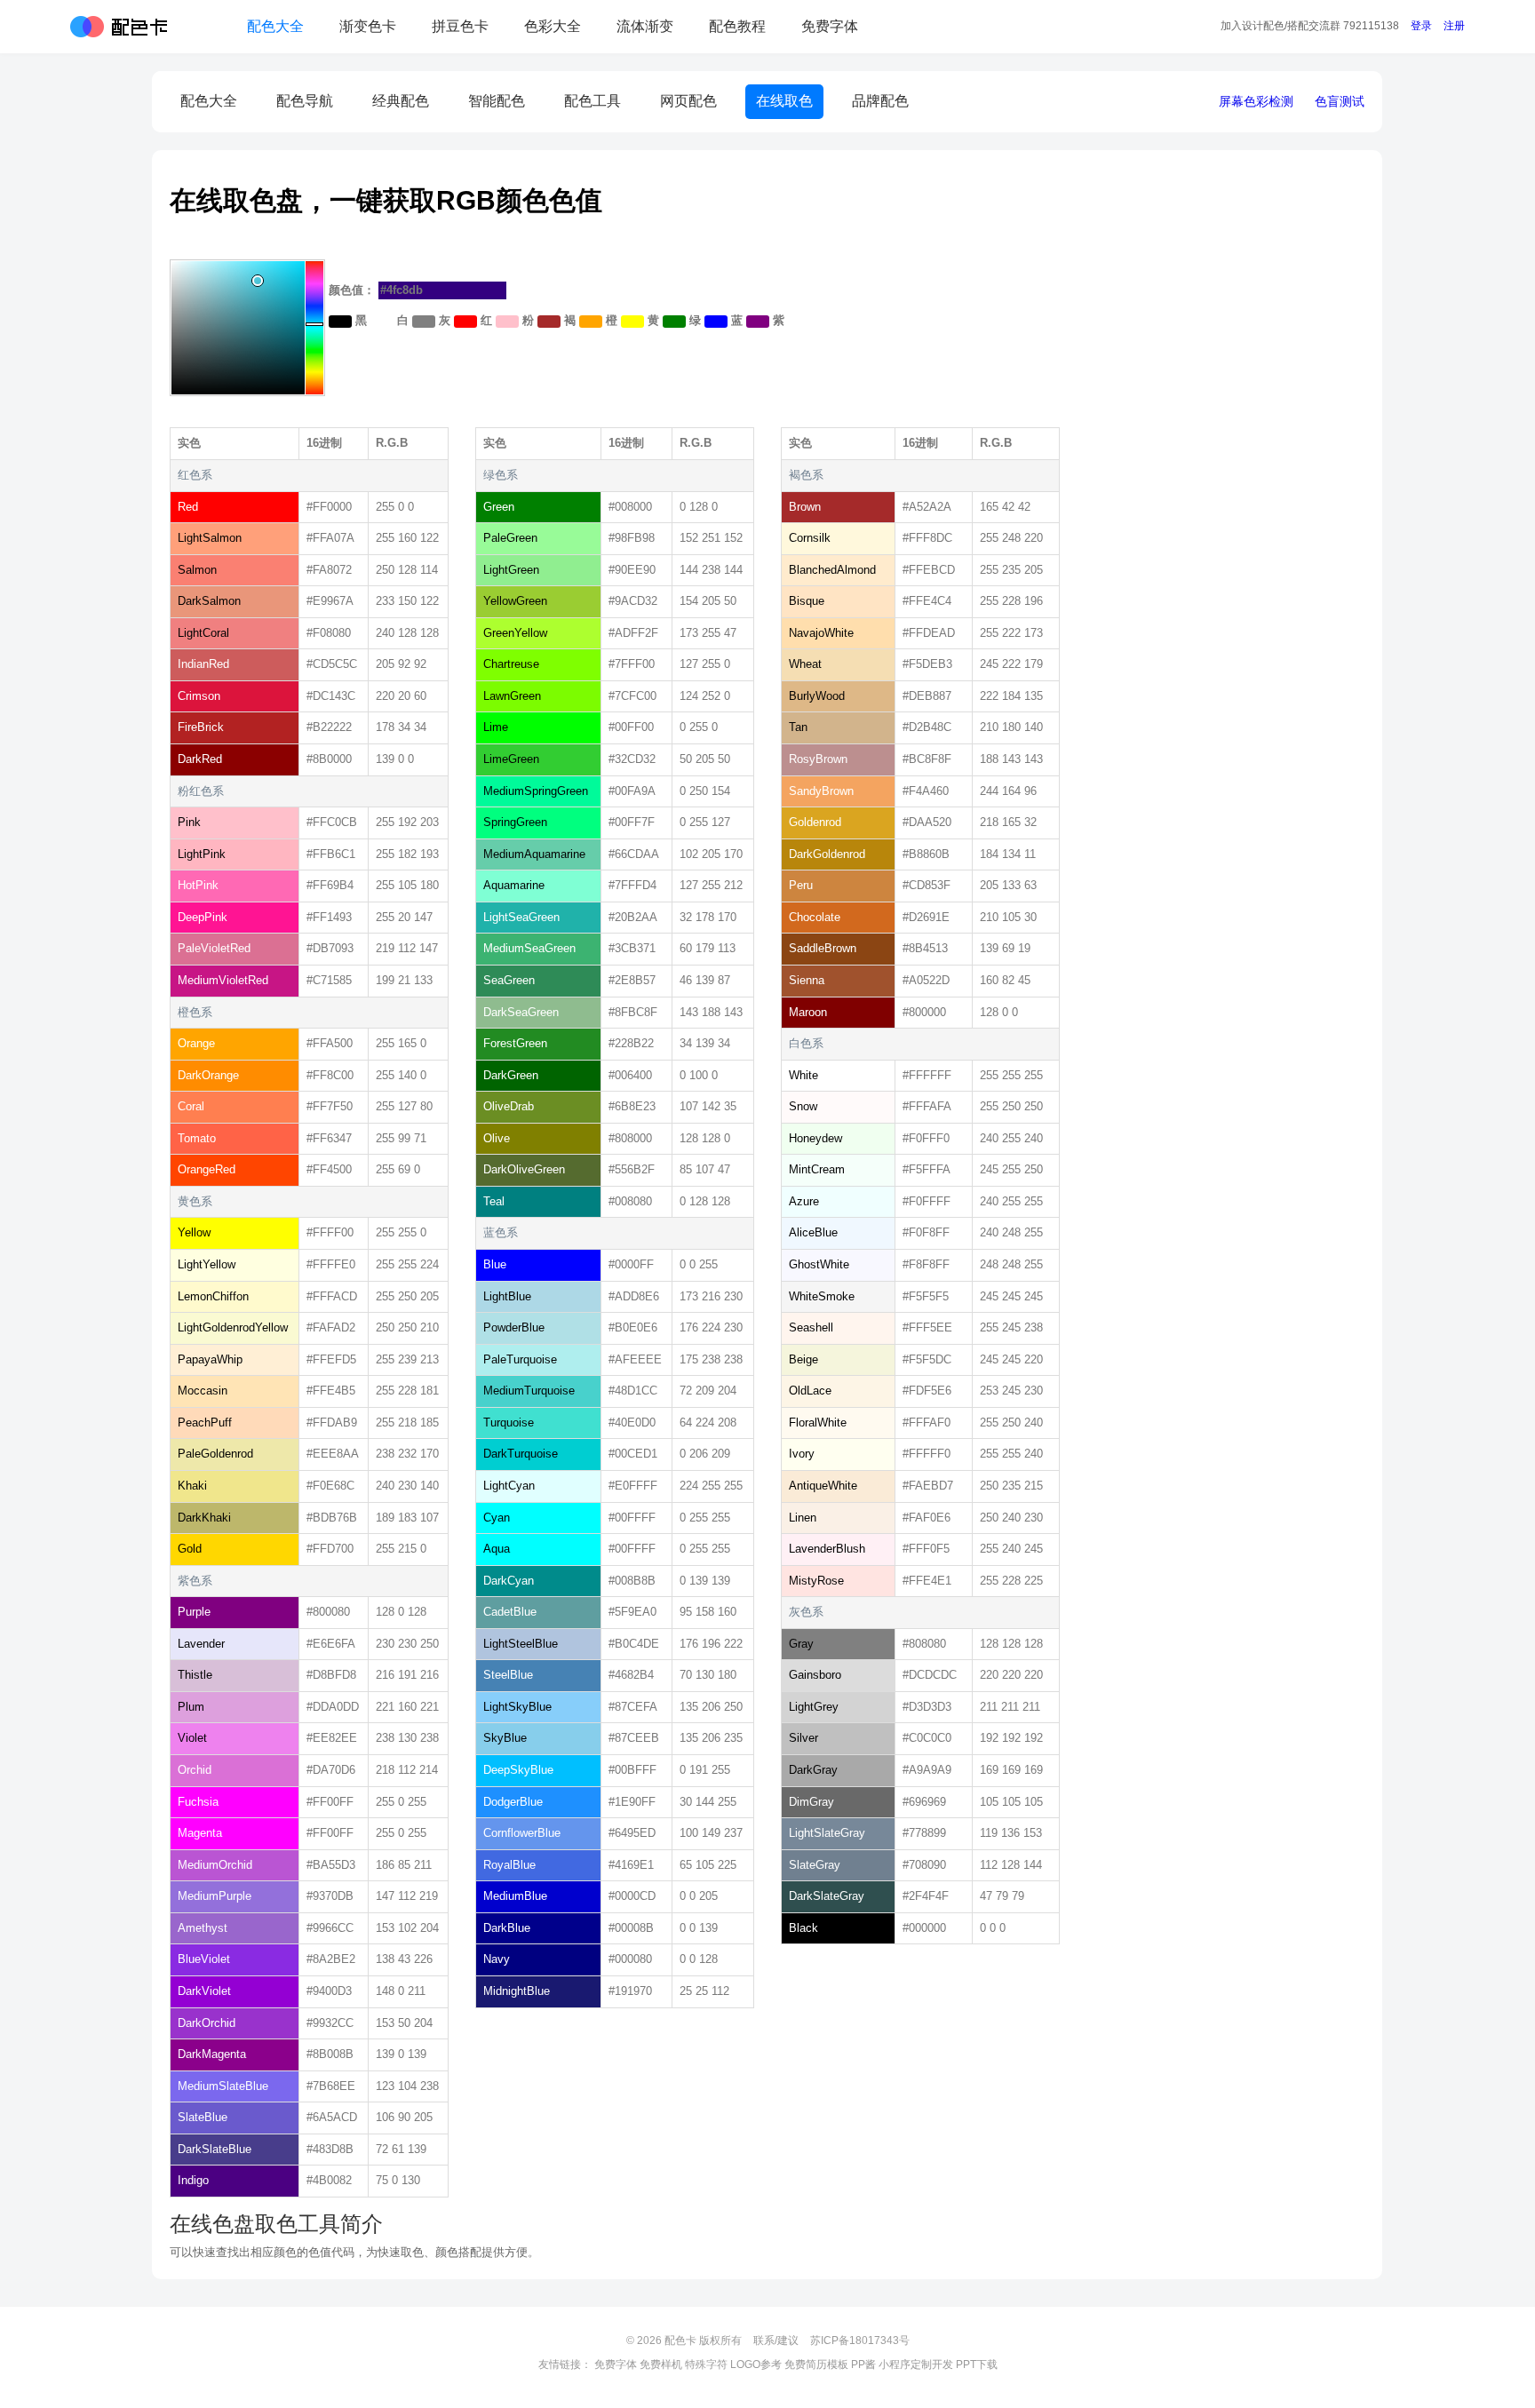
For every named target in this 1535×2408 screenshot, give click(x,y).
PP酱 (863, 2364)
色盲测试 (1340, 101)
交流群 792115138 (1310, 26)
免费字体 (830, 26)
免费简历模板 (816, 2364)
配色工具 (593, 101)
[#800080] (758, 322)
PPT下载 (977, 2364)
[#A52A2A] (549, 322)
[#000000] (340, 322)
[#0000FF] (716, 322)
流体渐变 (645, 26)
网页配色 (688, 101)
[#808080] (424, 322)
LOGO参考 (756, 2364)
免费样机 (661, 2364)
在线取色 (784, 101)
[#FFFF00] (632, 322)
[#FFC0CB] (507, 322)
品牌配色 (880, 101)
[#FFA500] (591, 322)
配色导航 (305, 101)
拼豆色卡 (460, 26)
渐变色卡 (368, 26)
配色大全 (275, 26)
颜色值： (354, 290)
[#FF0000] (465, 322)
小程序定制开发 (916, 2364)
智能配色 (497, 101)
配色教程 (737, 26)
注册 (1454, 26)
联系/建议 (776, 2340)
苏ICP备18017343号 (860, 2340)
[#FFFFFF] (382, 322)
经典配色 (401, 101)
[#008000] (674, 322)
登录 (1421, 26)
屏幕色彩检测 (1256, 101)
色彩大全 (553, 26)
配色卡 (119, 27)
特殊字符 (706, 2364)
